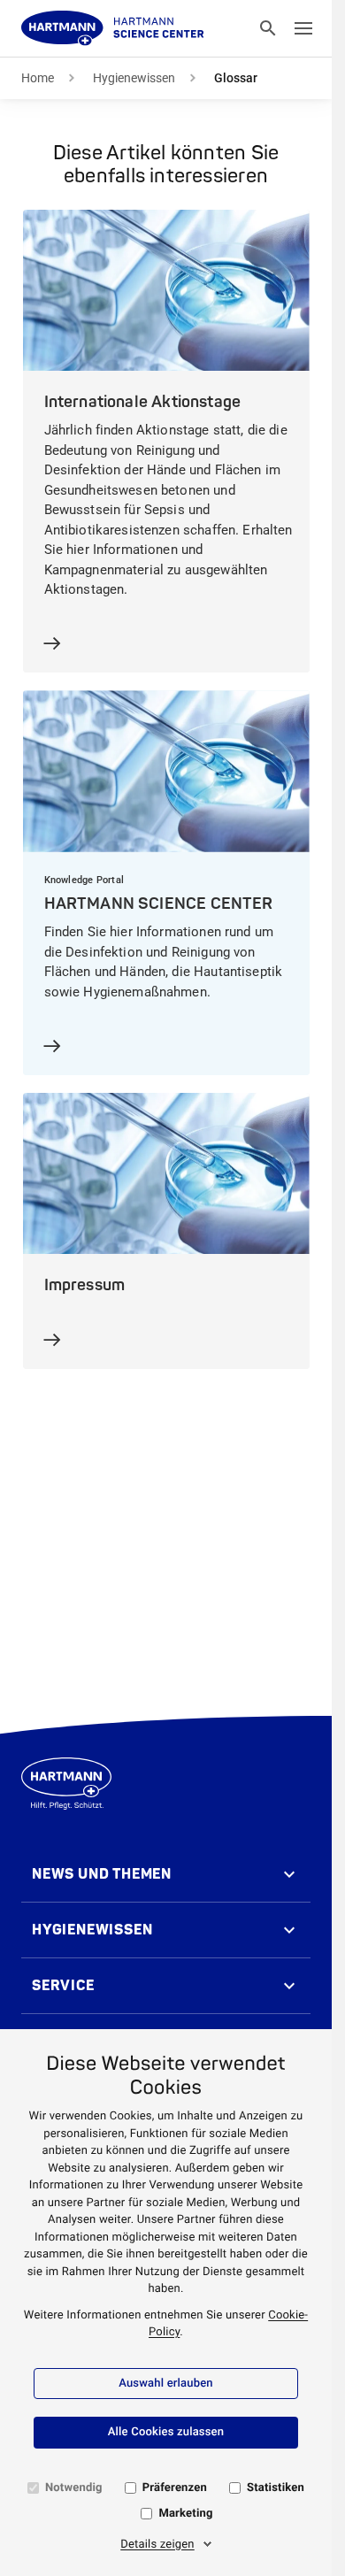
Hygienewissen (134, 78)
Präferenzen (175, 2488)
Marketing (185, 2514)
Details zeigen (157, 2545)
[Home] (113, 28)
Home (38, 78)
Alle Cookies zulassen (166, 2432)
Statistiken (276, 2488)
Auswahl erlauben (166, 2384)
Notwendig (74, 2488)
